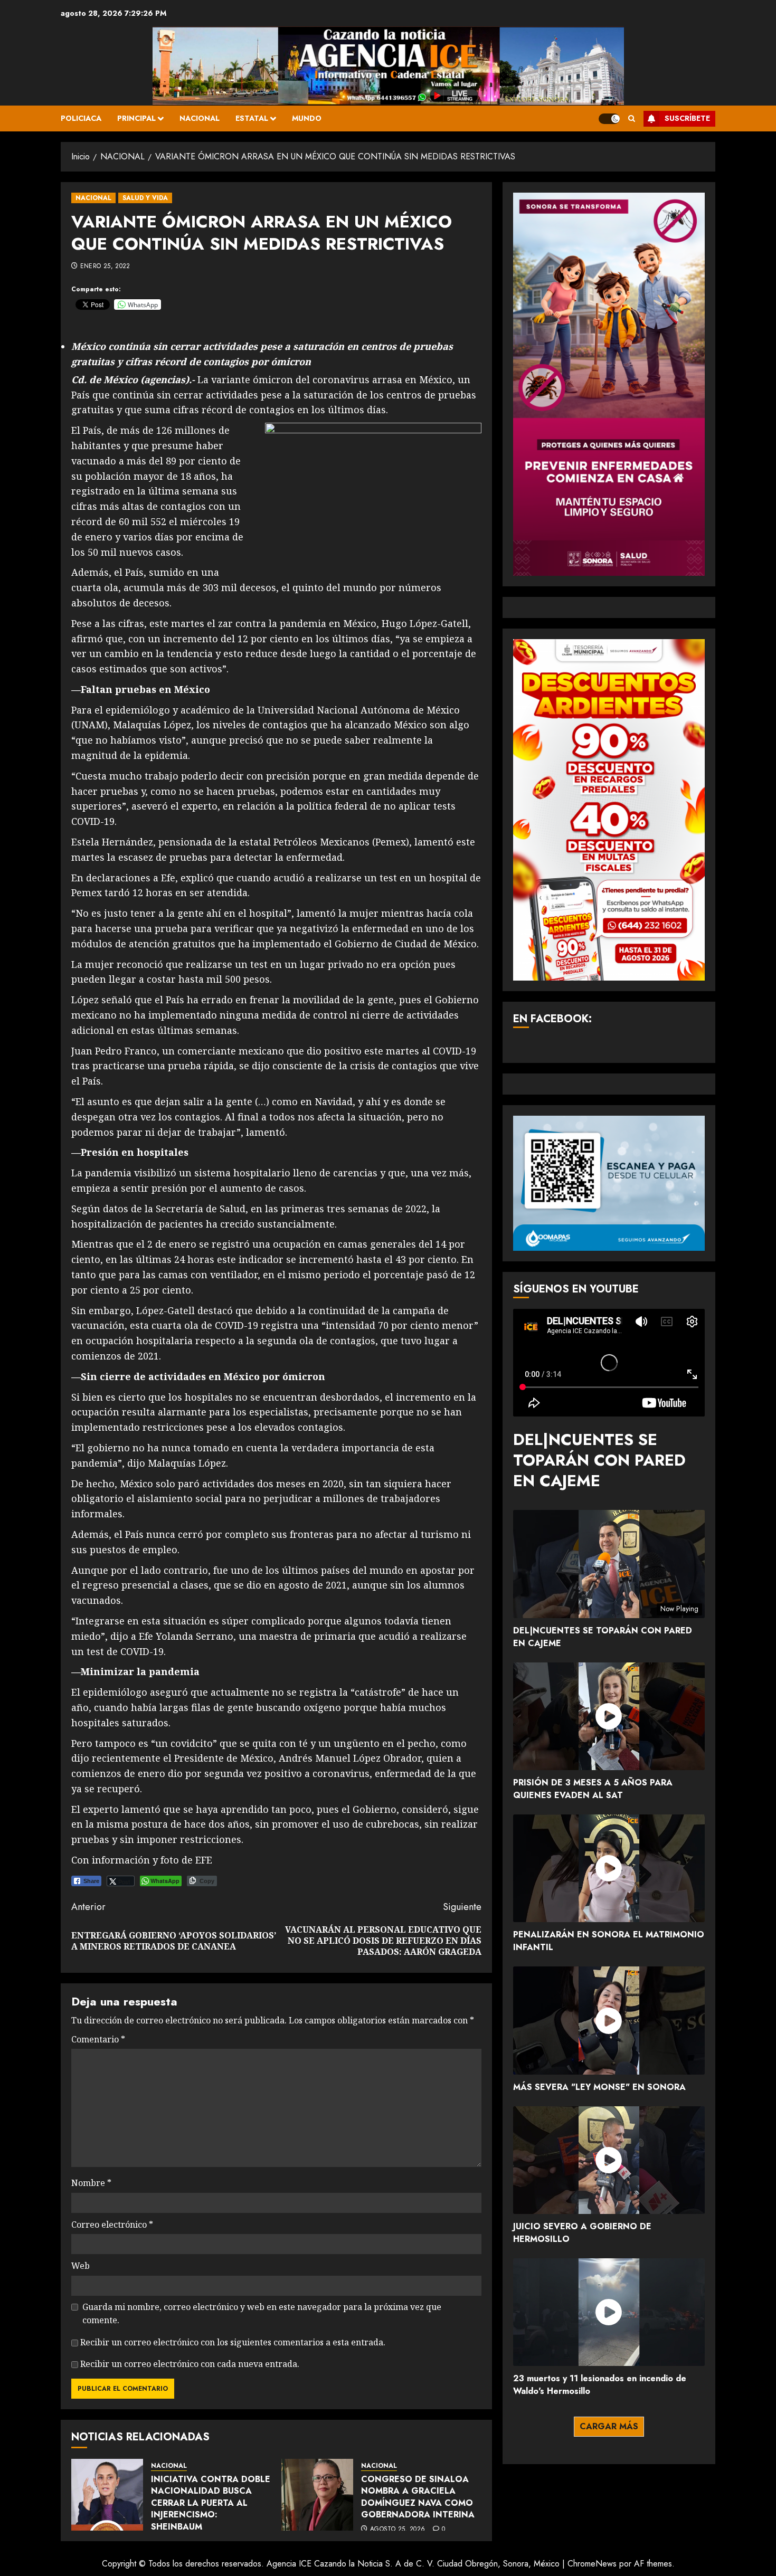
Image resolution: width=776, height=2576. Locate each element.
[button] (632, 118)
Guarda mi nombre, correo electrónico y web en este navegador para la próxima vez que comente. (262, 2314)
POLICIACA (81, 118)
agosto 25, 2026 (398, 2530)
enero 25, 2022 (105, 267)
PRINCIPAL (136, 118)
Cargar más (609, 2426)
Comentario (98, 2039)
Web (81, 2266)
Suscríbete (687, 118)
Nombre (91, 2183)
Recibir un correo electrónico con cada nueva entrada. (190, 2364)
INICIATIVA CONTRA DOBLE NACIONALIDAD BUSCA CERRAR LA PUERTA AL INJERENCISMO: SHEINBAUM (211, 2503)
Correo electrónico (112, 2225)
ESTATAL (252, 118)
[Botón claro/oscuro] (609, 119)
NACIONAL (200, 118)
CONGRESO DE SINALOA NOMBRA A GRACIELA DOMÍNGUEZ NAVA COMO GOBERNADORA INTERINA (418, 2497)
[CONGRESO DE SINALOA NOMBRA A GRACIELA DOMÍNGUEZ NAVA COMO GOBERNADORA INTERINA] (317, 2495)
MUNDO (307, 118)
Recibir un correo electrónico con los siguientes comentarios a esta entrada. (233, 2342)
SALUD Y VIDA (145, 198)
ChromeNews (592, 2564)
